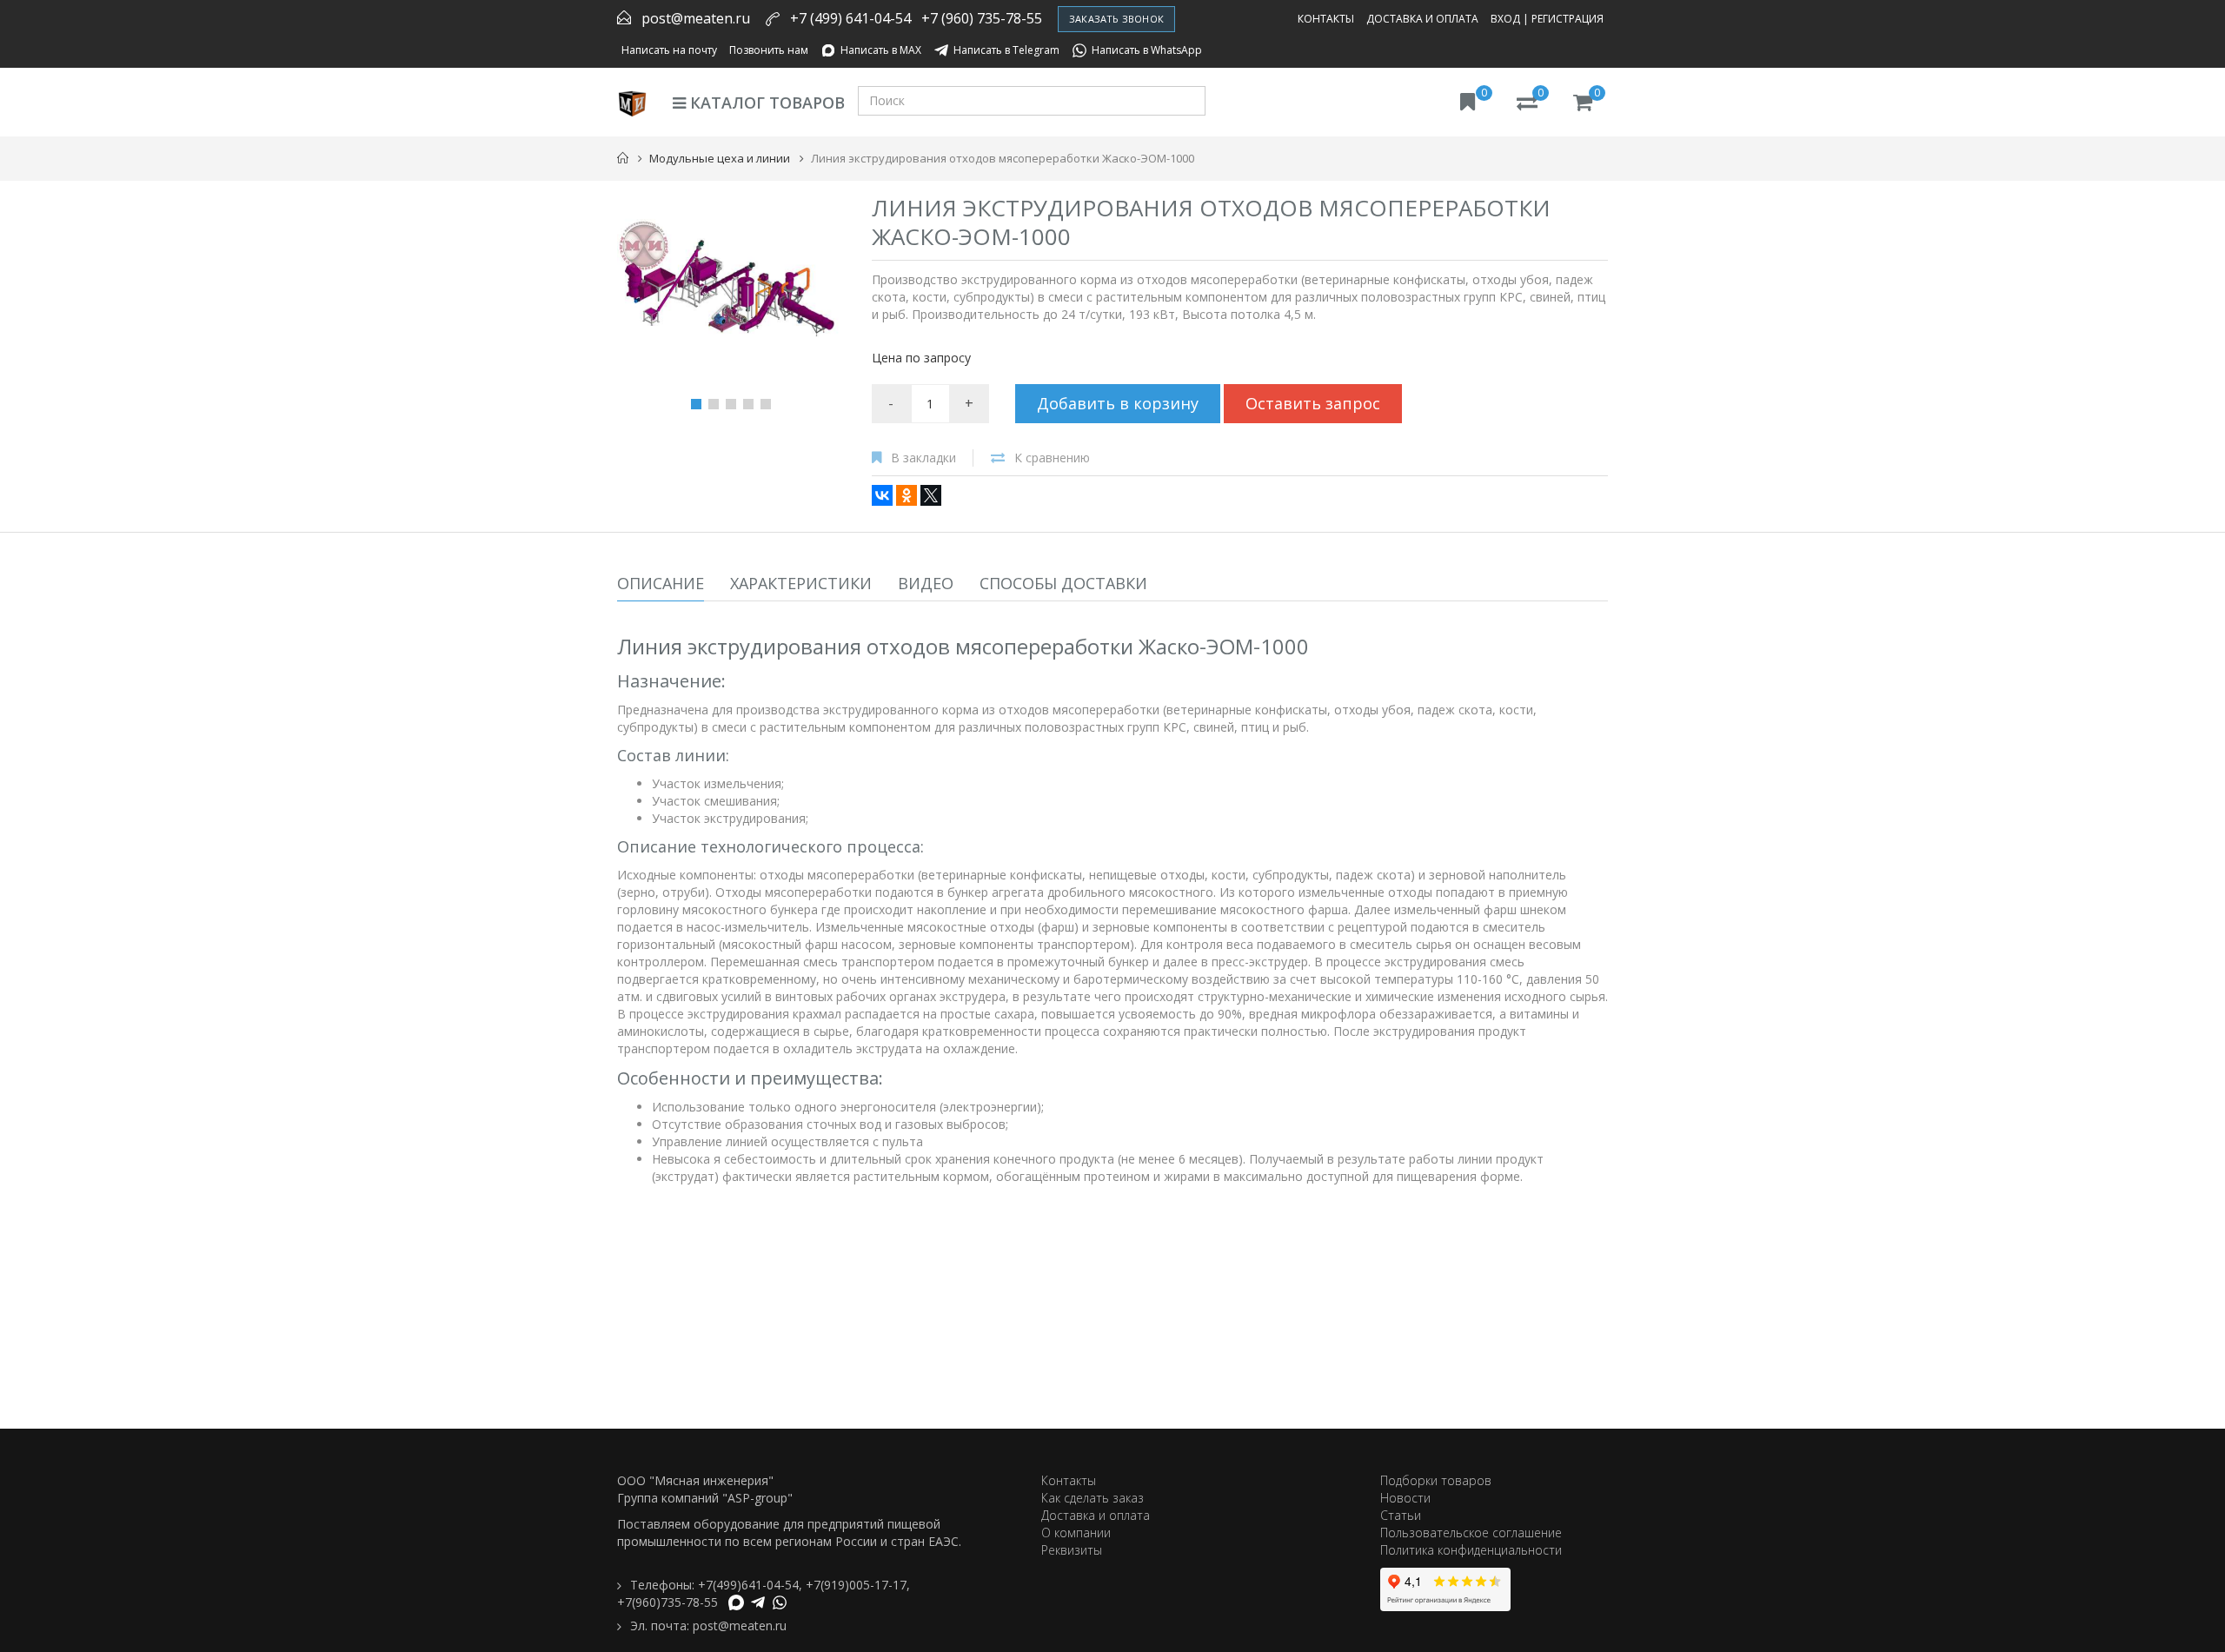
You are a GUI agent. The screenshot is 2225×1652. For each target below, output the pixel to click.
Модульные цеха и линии (720, 158)
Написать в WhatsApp (1147, 50)
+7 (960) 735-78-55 (982, 18)
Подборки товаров (1436, 1480)
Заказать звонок (1116, 19)
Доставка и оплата (1422, 19)
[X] (931, 495)
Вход (1505, 19)
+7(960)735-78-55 (667, 1602)
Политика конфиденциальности (1471, 1550)
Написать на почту (669, 50)
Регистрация (1567, 19)
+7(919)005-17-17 (856, 1585)
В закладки (923, 458)
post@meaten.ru (696, 18)
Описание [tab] (661, 583)
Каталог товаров (765, 103)
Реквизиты (1072, 1550)
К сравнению (1052, 458)
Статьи (1401, 1515)
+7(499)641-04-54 (748, 1585)
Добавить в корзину (1118, 403)
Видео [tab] (926, 583)
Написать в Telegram (1006, 50)
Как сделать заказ (1093, 1498)
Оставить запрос (1313, 403)
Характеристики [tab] (801, 583)
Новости (1405, 1498)
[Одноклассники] (907, 495)
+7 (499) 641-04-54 (850, 18)
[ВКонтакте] (882, 495)
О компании (1076, 1533)
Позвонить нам (769, 50)
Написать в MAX (881, 50)
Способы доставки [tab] (1063, 583)
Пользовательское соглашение (1471, 1533)
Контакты (1326, 19)
